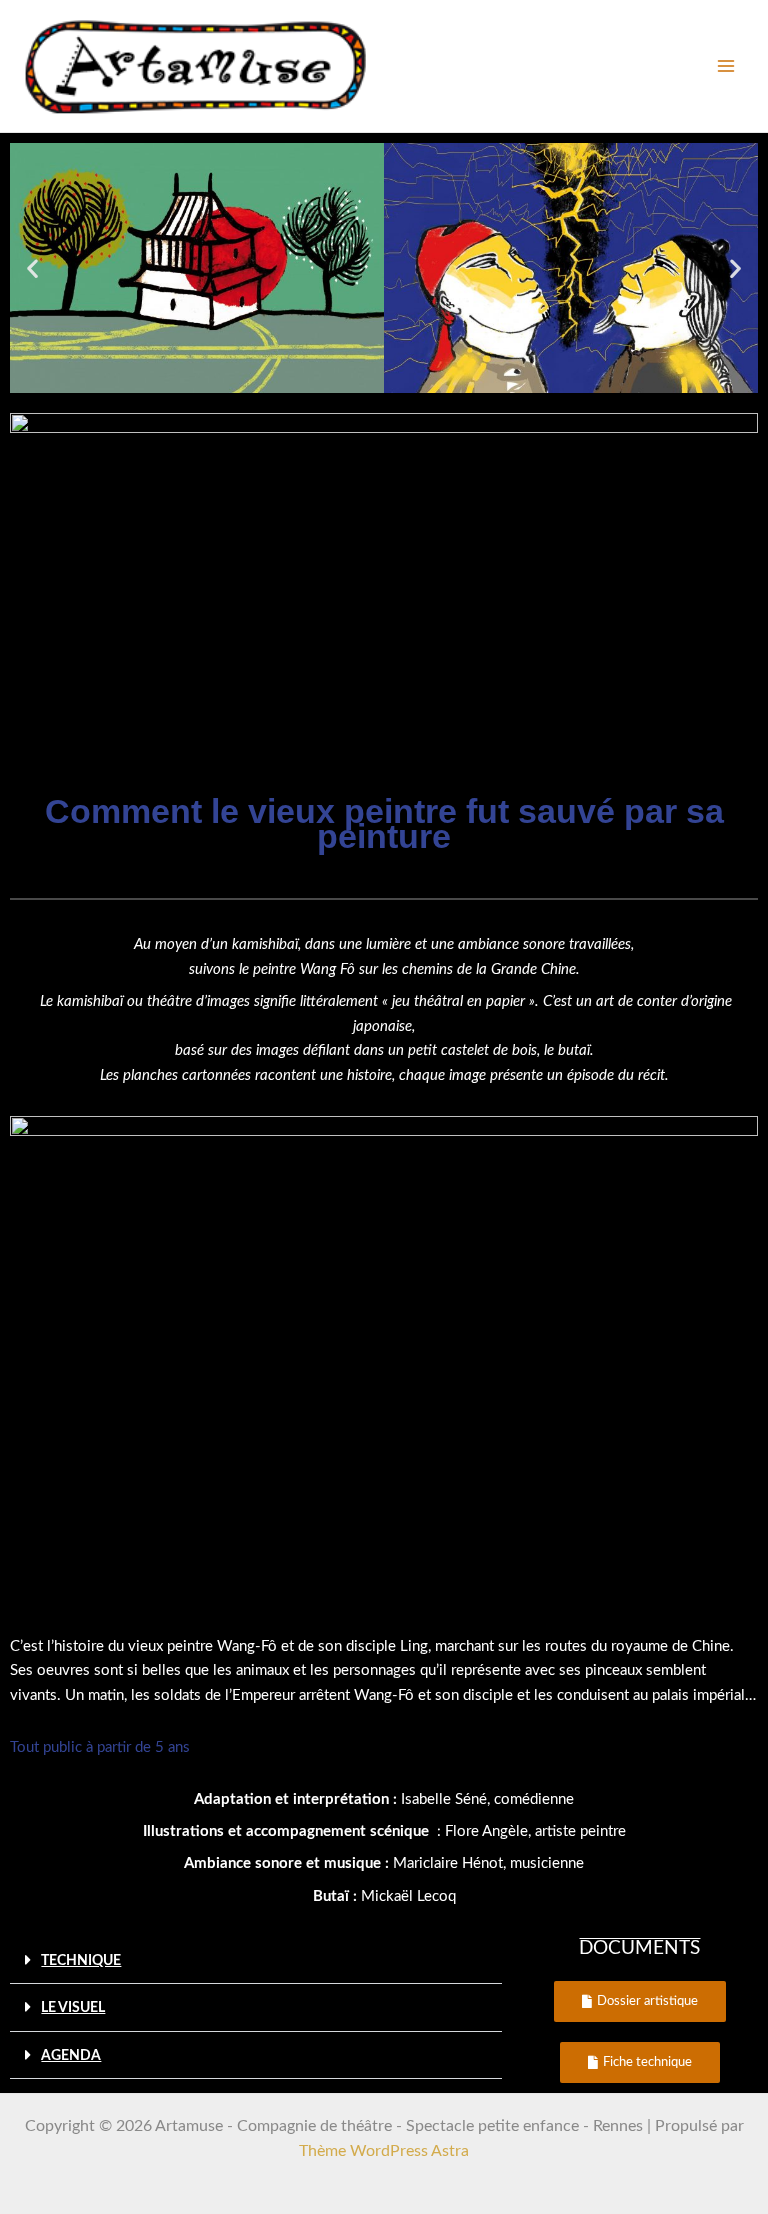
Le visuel (73, 2008)
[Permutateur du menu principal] (725, 66)
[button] (32, 267)
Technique (81, 1961)
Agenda (71, 2056)
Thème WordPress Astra (384, 2151)
